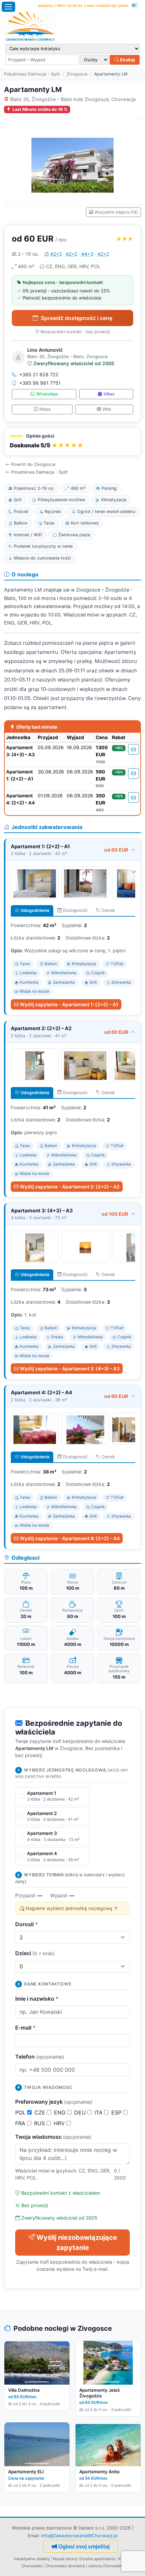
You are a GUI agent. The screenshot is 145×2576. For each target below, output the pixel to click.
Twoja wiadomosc (53, 2137)
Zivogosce (77, 74)
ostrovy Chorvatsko (106, 2566)
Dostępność (75, 910)
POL (21, 2112)
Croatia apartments (97, 2559)
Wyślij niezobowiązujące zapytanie (77, 2243)
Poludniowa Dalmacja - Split (32, 74)
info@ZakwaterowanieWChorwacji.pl (79, 2536)
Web (107, 409)
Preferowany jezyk (54, 2102)
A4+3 (87, 254)
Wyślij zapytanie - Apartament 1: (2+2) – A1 (69, 1004)
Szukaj (127, 60)
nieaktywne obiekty (32, 2559)
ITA (99, 2112)
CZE (41, 2112)
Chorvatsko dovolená (65, 2566)
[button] (72, 442)
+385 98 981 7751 (40, 383)
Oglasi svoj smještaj (84, 2546)
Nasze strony (65, 2559)
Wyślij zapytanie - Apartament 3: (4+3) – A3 (70, 1369)
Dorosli (27, 1924)
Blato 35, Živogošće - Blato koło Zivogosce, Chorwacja (73, 99)
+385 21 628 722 (39, 374)
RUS (40, 2123)
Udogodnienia (35, 910)
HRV (60, 2123)
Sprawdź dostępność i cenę (77, 318)
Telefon (40, 2057)
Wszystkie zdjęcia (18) (116, 212)
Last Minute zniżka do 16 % (40, 109)
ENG (61, 2112)
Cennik (108, 910)
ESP (117, 2112)
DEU (81, 2112)
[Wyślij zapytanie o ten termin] (134, 749)
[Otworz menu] (8, 7)
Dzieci (35, 1953)
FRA (21, 2123)
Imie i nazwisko (37, 1999)
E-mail (25, 2028)
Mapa (45, 409)
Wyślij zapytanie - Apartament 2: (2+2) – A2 (70, 1187)
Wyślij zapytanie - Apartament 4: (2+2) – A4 (70, 1538)
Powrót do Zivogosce (33, 464)
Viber (109, 394)
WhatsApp (47, 394)
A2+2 (56, 254)
